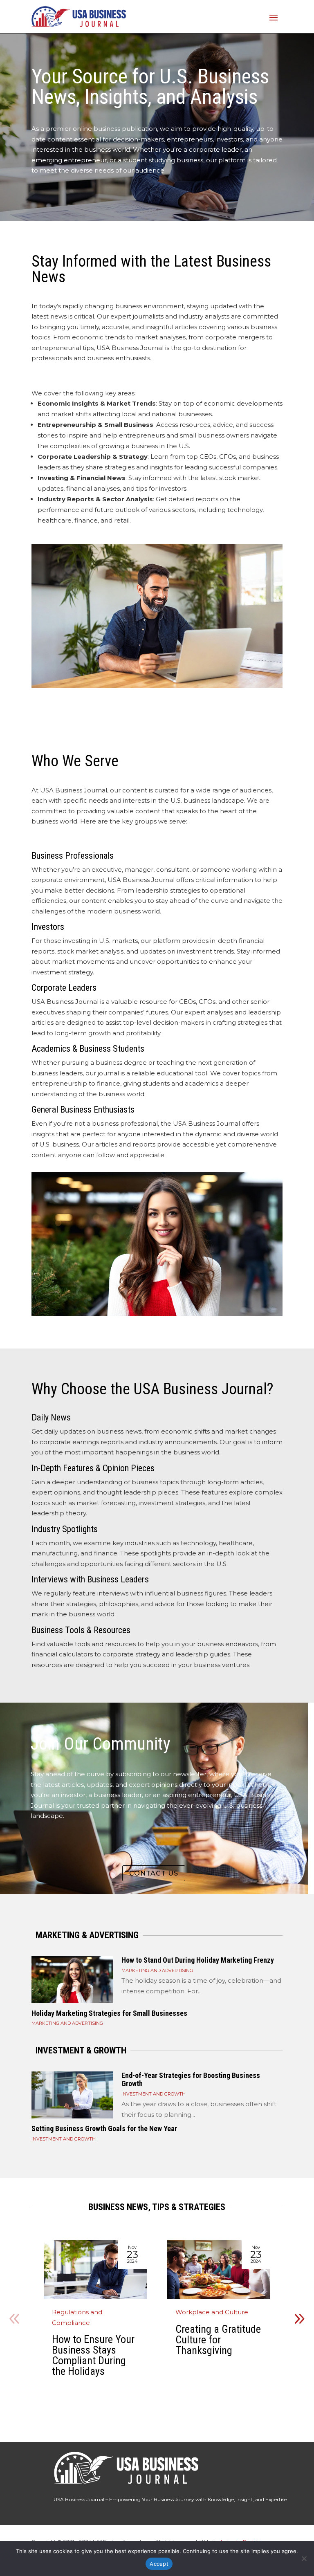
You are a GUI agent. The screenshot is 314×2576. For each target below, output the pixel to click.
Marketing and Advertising (157, 1970)
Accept (159, 2564)
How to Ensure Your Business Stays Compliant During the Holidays (93, 2355)
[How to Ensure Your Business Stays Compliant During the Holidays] (95, 2270)
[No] (304, 2558)
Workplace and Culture (212, 2312)
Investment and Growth (154, 2094)
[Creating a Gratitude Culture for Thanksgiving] (219, 2270)
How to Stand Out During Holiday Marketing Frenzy (198, 1960)
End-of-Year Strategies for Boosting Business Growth (191, 2079)
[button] (299, 2319)
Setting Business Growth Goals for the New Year (104, 2128)
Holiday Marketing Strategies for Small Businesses (109, 2013)
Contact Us (154, 1873)
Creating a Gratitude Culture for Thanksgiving (218, 2340)
